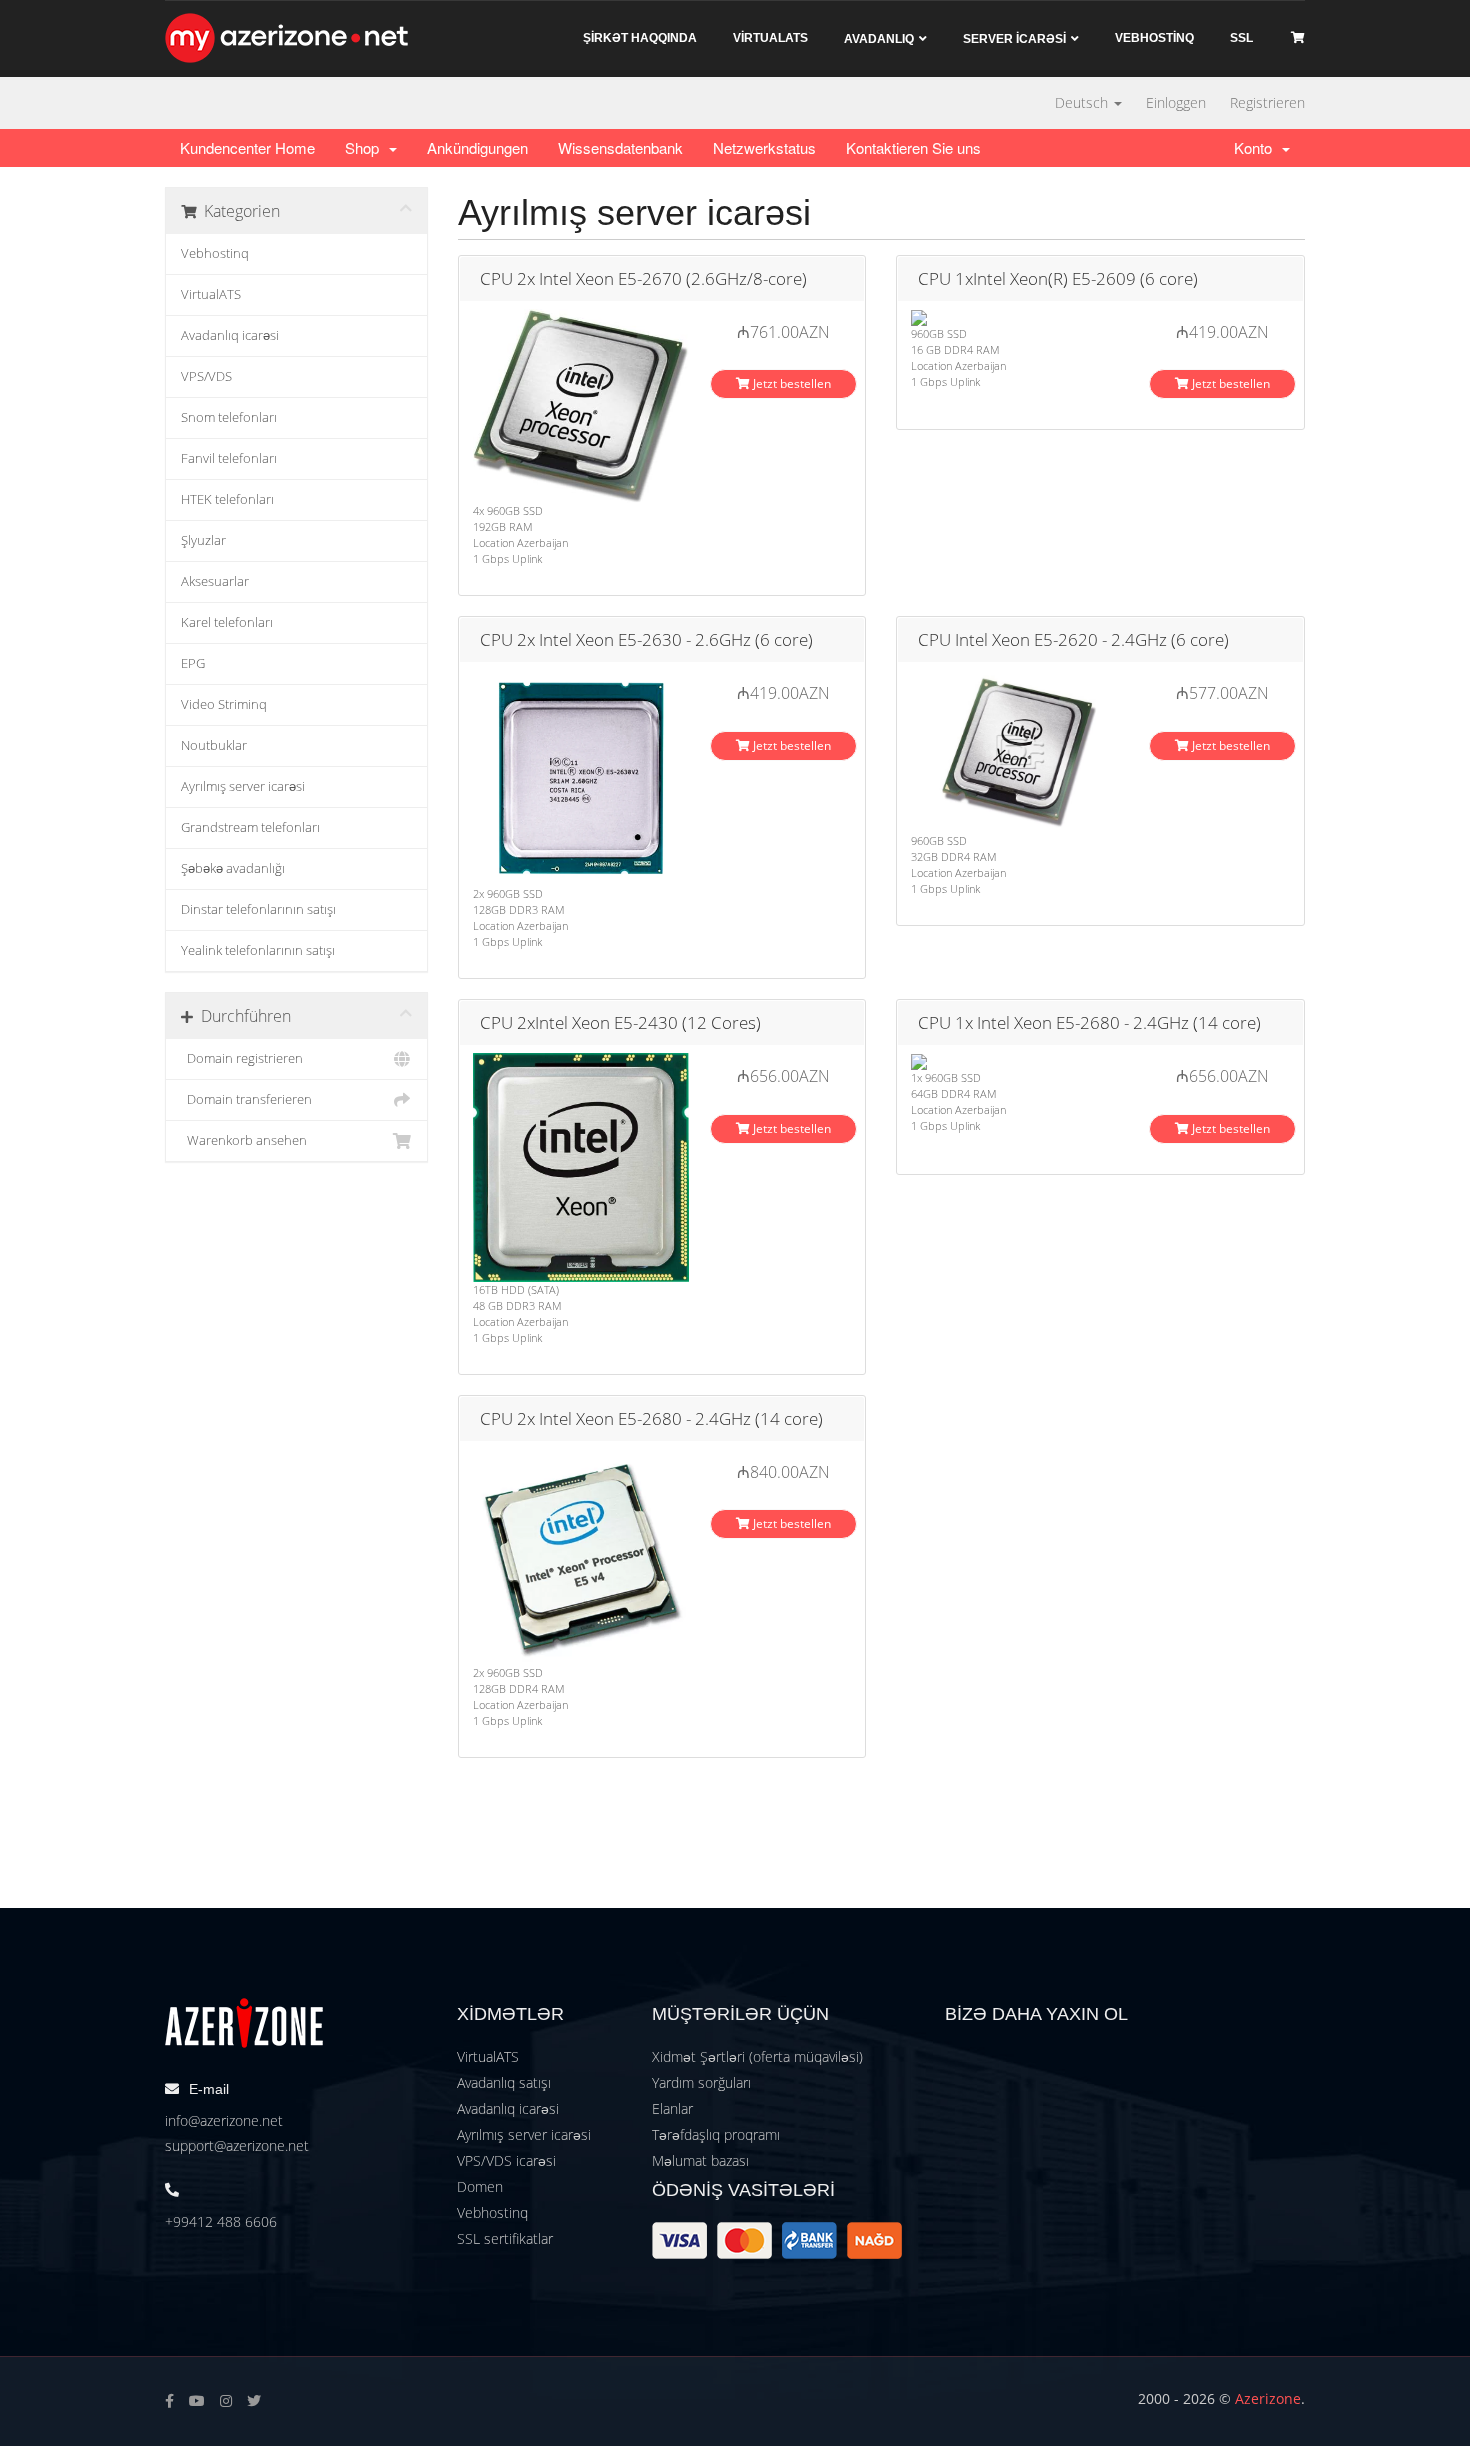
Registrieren (1267, 102)
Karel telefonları (227, 622)
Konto (1257, 147)
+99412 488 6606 (221, 2221)
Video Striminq (224, 704)
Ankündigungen (477, 147)
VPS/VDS (206, 376)
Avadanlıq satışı (504, 2082)
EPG (193, 663)
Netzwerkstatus (764, 147)
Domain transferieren (246, 1099)
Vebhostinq (215, 253)
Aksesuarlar (215, 581)
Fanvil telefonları (229, 458)
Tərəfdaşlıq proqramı (716, 2134)
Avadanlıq (879, 39)
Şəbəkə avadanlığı (233, 868)
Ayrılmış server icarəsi (243, 786)
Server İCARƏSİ (1014, 39)
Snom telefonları (229, 417)
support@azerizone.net (237, 2145)
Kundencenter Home (247, 147)
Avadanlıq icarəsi (230, 335)
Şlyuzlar (203, 540)
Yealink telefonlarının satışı (258, 950)
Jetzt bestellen (790, 383)
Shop (366, 147)
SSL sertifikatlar (505, 2238)
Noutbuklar (214, 745)
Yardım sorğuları (701, 2082)
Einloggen (1176, 102)
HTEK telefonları (227, 499)
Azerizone (1268, 2398)
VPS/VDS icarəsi (506, 2160)
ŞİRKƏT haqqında (640, 38)
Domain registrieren (242, 1058)
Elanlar (672, 2108)
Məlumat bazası (700, 2160)
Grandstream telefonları (250, 827)
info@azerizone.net (224, 2120)
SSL (1241, 38)
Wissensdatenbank (620, 147)
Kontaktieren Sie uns (913, 147)
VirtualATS (211, 294)
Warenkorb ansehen (244, 1140)
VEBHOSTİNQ (1154, 38)
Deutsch (1083, 102)
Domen (480, 2186)
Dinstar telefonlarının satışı (258, 909)
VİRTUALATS (770, 38)
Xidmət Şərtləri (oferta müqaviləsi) (757, 2056)
